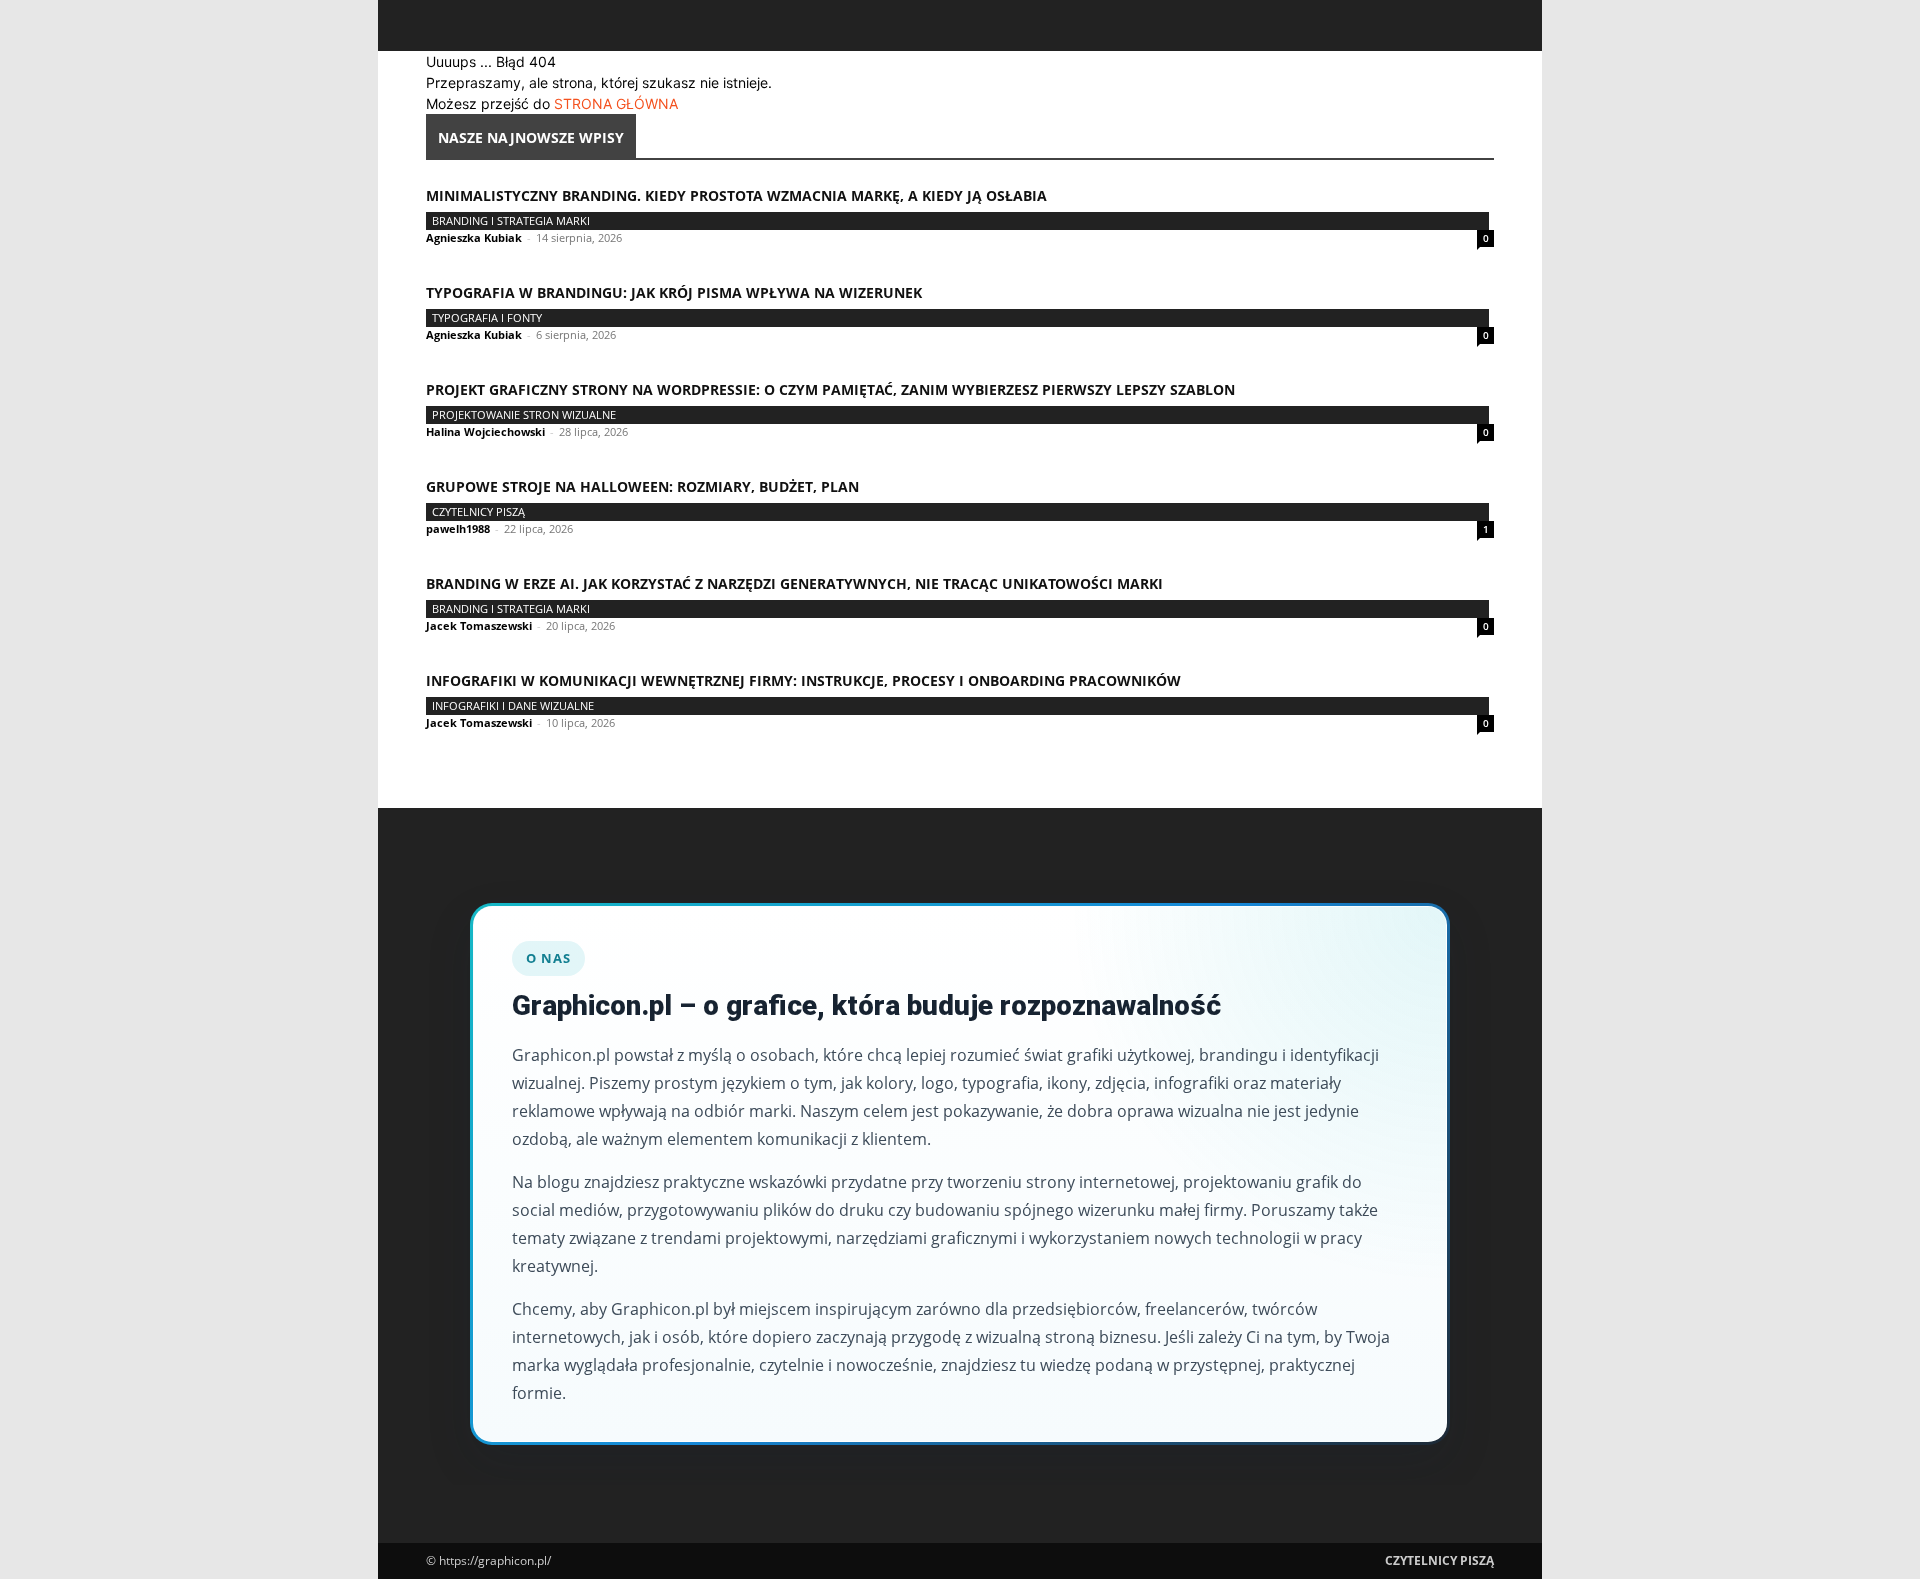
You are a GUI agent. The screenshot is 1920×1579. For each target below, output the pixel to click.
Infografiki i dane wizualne (513, 705)
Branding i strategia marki (511, 220)
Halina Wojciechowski (485, 431)
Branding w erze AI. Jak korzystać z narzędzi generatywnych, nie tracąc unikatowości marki (794, 583)
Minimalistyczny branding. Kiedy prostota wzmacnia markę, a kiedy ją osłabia (736, 195)
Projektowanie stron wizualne (524, 414)
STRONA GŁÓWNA (616, 103)
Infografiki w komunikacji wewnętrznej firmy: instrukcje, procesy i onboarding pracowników (803, 680)
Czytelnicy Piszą (478, 511)
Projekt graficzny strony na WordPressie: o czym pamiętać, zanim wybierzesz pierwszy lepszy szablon (830, 389)
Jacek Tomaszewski (479, 625)
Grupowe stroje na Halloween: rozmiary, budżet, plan (642, 486)
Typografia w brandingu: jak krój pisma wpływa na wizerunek (674, 292)
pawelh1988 (458, 528)
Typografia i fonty (487, 317)
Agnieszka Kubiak (474, 237)
